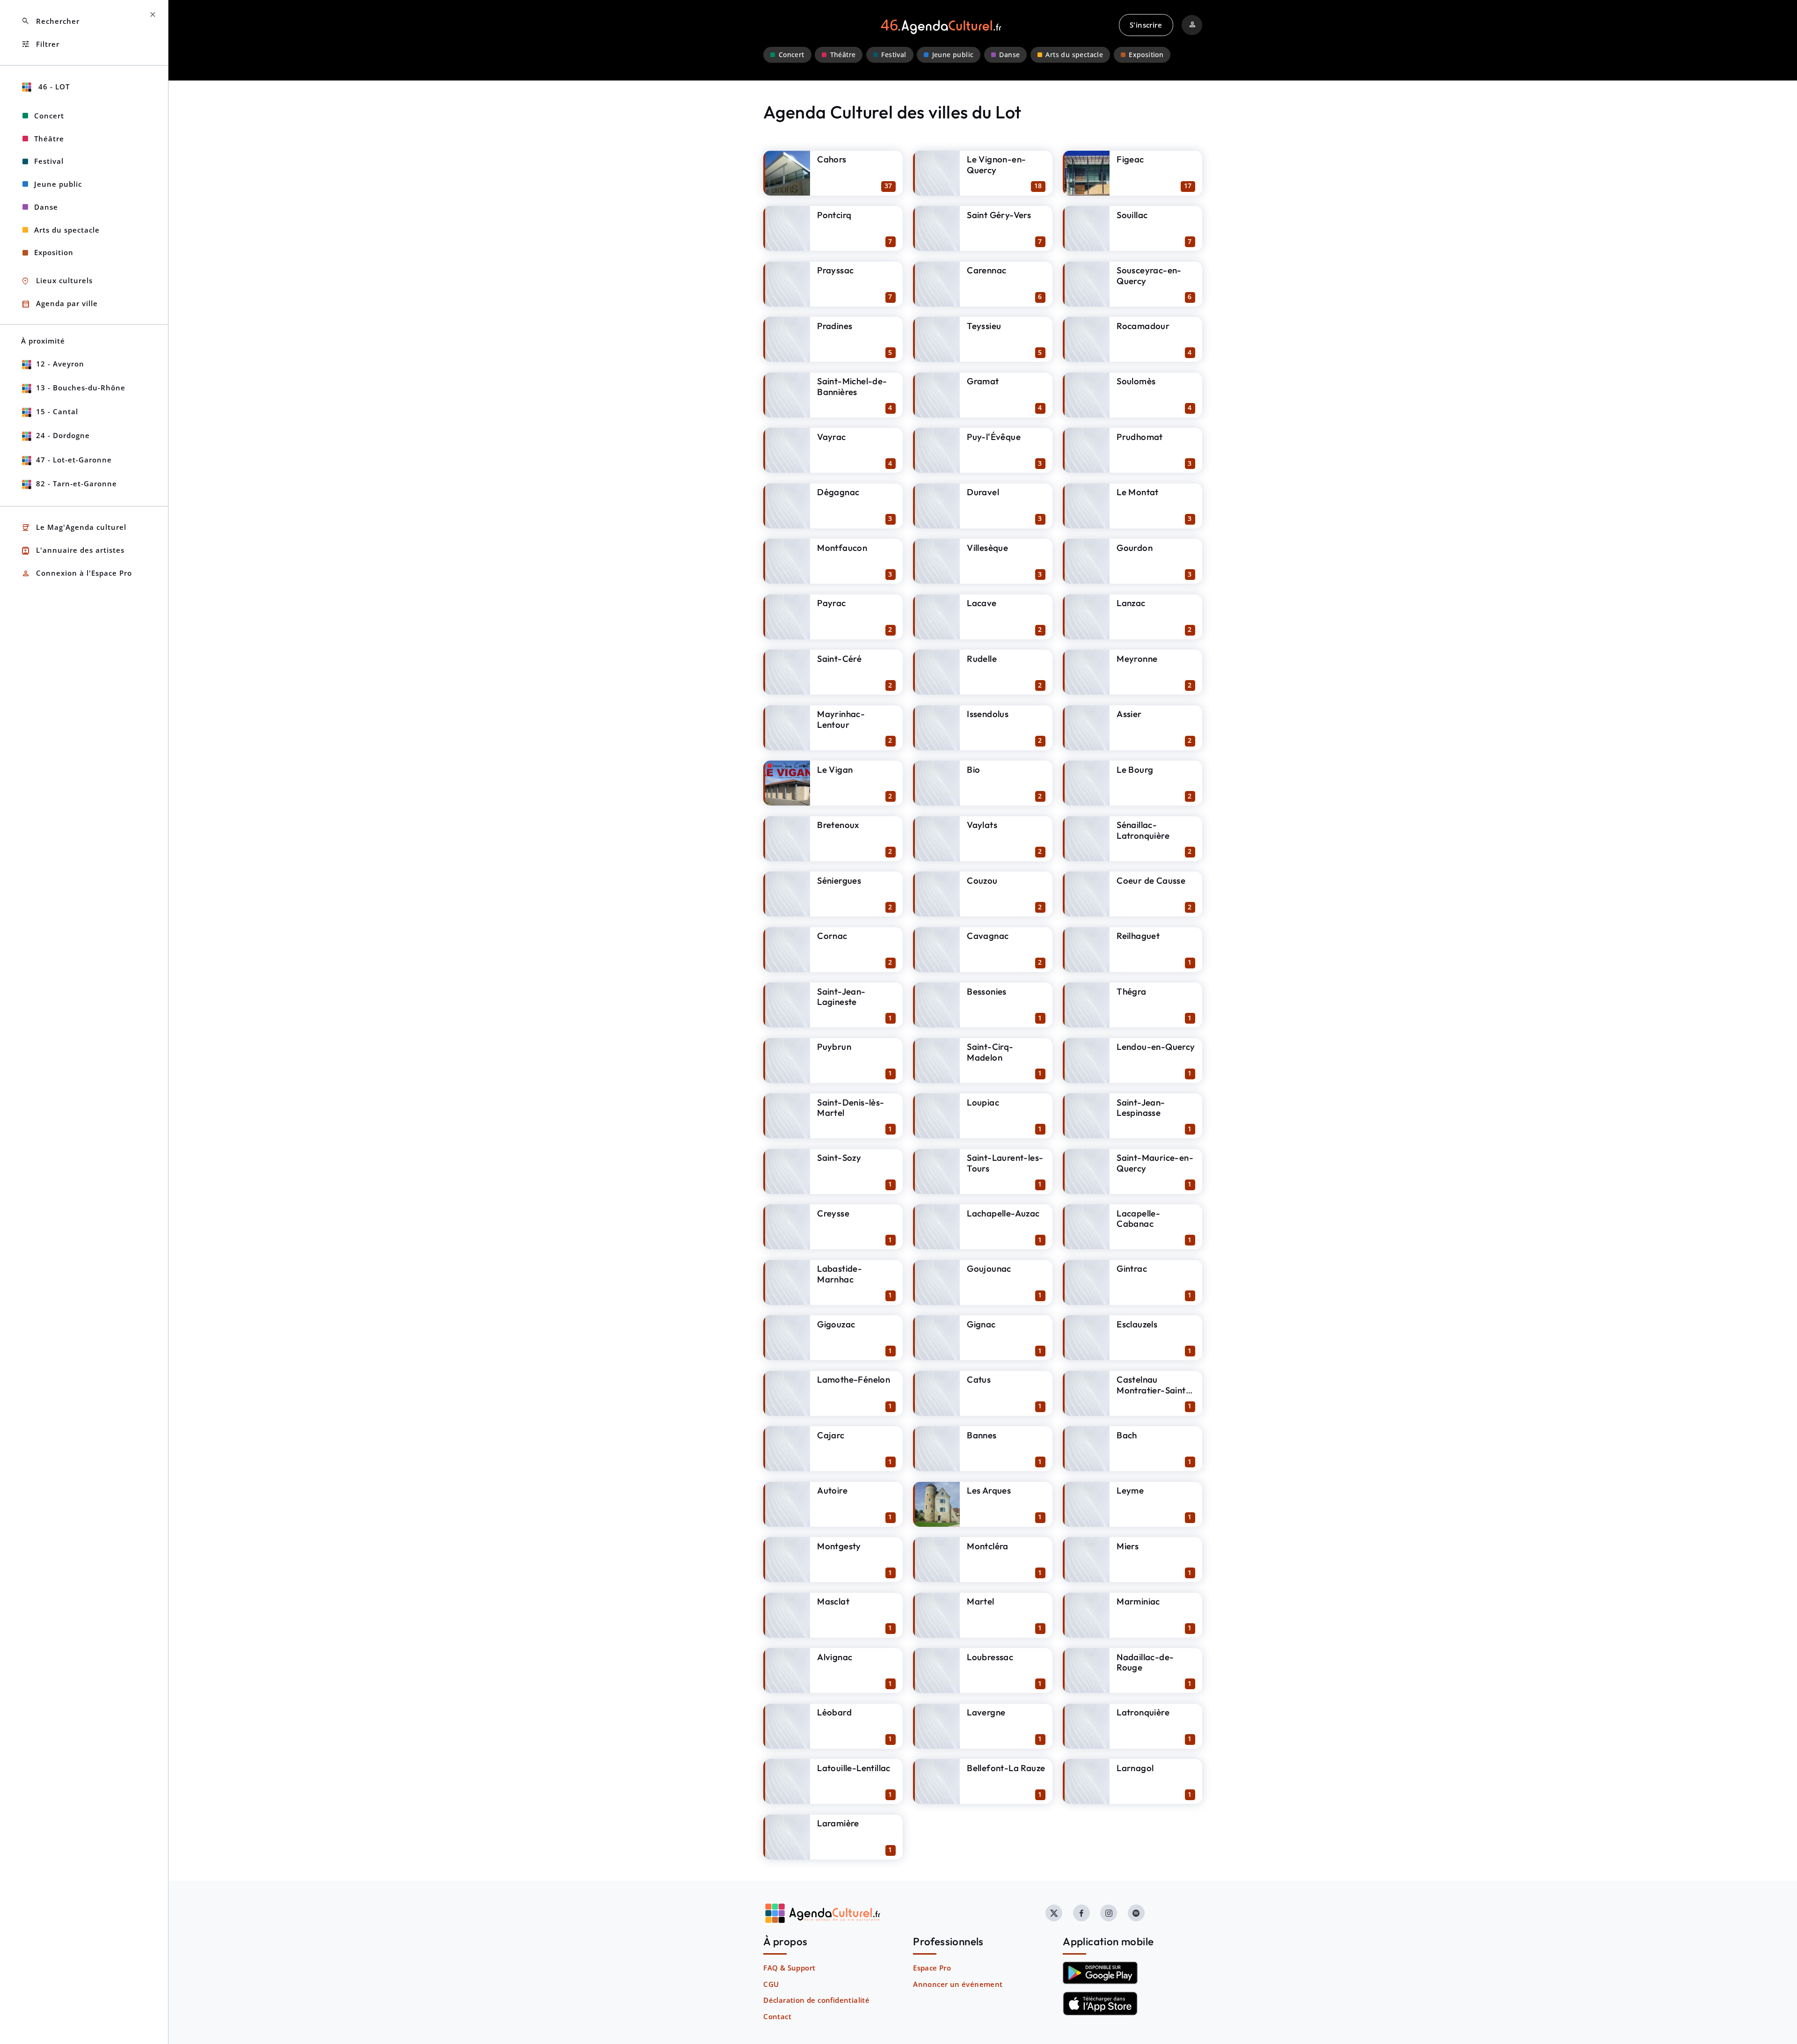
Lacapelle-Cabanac (1138, 1219)
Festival (894, 55)
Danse (1009, 55)
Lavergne (986, 1712)
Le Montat (1138, 492)
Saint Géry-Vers (999, 215)
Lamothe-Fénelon (854, 1379)
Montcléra (988, 1546)
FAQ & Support (789, 1968)
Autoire (832, 1490)
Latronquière (1143, 1712)
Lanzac (1131, 603)
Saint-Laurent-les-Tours (1005, 1163)
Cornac (832, 936)
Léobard (834, 1712)
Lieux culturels (57, 281)
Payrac (831, 603)
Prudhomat (1140, 437)
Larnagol (1135, 1768)
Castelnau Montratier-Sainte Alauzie (1154, 1390)
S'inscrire (1146, 25)
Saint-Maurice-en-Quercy (1155, 1163)
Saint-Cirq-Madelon (990, 1052)
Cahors (832, 159)
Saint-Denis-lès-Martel (851, 1108)
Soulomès (1136, 381)
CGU (771, 1984)
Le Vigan (835, 769)
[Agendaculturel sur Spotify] (1136, 1913)
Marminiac (1138, 1601)
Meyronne (1137, 659)
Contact (777, 2016)
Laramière (838, 1823)
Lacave (982, 603)
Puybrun (834, 1047)
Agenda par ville (59, 304)
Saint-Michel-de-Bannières (852, 386)
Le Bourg (1135, 769)
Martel (980, 1601)
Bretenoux (838, 825)
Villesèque (987, 548)
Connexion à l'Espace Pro (77, 574)
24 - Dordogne (63, 435)
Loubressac (990, 1657)
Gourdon (1135, 548)
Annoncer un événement (958, 1984)
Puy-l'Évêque (994, 437)
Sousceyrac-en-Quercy (1149, 275)
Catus (979, 1379)
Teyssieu (984, 326)
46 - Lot (53, 87)
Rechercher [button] (50, 21)
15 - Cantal (57, 411)
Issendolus (988, 714)
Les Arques (989, 1490)
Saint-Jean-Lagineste (841, 997)
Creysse (833, 1213)
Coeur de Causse (1151, 880)
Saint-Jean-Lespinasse (1141, 1108)
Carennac (986, 270)
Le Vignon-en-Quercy (996, 165)
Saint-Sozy (839, 1158)
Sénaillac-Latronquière (1143, 830)
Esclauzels (1137, 1324)
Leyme (1130, 1490)
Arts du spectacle (1074, 55)
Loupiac (983, 1102)
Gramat (983, 381)
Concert (792, 55)
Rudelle (982, 659)
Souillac (1132, 215)
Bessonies (987, 991)
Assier (1129, 714)
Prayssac (835, 270)
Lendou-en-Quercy (1156, 1047)
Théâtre (843, 55)
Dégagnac (838, 492)
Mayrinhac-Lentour (841, 719)
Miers (1128, 1546)
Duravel (983, 492)
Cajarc (831, 1435)
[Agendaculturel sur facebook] (1081, 1913)
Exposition (1146, 55)
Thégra (1131, 991)
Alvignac (835, 1657)
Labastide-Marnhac (840, 1274)
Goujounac (989, 1268)
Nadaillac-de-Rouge (1145, 1662)
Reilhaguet (1138, 936)
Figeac (1130, 159)
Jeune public (953, 55)
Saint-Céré (839, 659)
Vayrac (831, 437)
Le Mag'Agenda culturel (74, 528)
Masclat (833, 1601)
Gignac (981, 1324)
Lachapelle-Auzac (1003, 1213)
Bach (1127, 1435)
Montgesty (839, 1546)
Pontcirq (834, 215)
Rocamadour (1143, 326)
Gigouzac (836, 1324)
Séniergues (839, 880)
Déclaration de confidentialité (816, 2000)
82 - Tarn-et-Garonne (77, 484)
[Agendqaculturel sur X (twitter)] (1054, 1913)
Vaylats (982, 825)
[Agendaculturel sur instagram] (1109, 1913)
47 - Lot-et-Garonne (74, 460)
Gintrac (1132, 1268)
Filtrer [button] (40, 44)
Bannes (982, 1435)
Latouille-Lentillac (854, 1768)
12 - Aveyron (60, 364)
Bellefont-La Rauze (1006, 1768)
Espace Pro (932, 1968)
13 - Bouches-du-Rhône (81, 388)
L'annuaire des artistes (73, 551)
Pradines (835, 326)
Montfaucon (842, 548)
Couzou (982, 880)
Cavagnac (988, 936)
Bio (973, 769)
